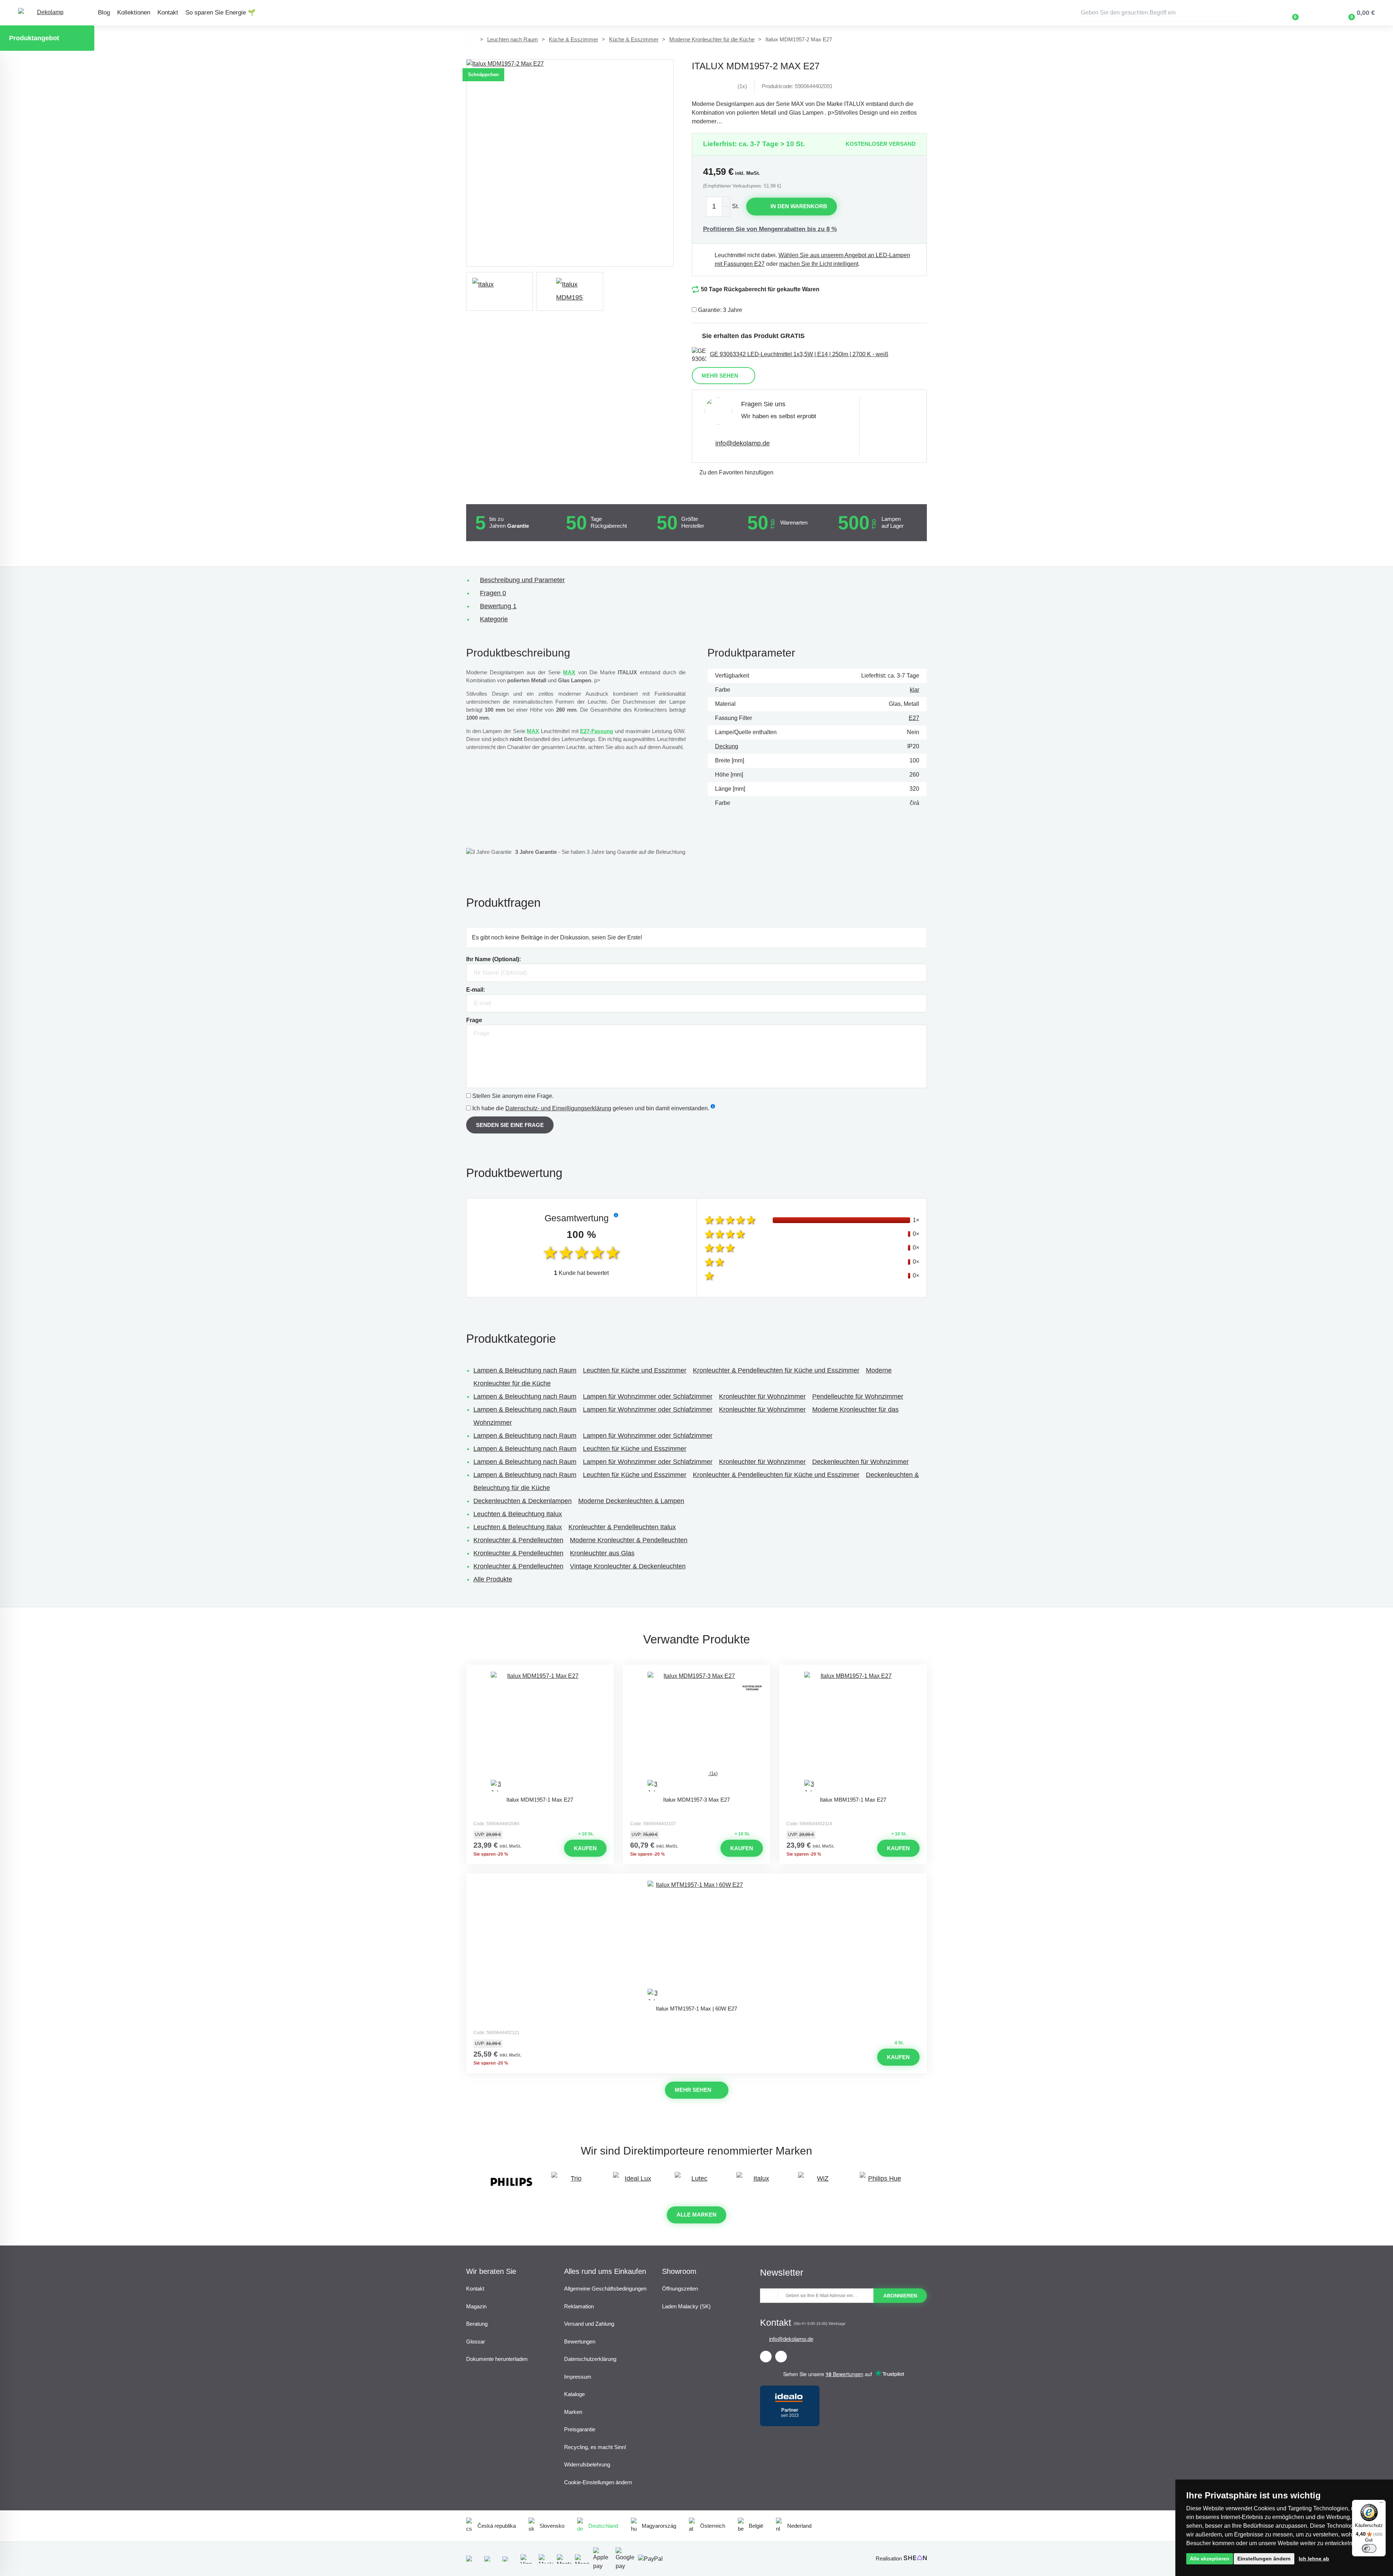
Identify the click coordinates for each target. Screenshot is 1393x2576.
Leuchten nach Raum (513, 39)
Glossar (476, 2342)
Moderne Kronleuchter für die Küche (712, 39)
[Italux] (500, 291)
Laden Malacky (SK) (686, 2306)
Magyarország (659, 2526)
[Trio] (573, 2182)
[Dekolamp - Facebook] (766, 2357)
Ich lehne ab (1314, 2559)
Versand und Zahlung (589, 2324)
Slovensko (552, 2526)
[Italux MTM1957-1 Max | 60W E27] (696, 1941)
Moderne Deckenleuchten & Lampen (631, 1501)
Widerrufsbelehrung (587, 2464)
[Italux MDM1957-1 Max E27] (540, 1732)
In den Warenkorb (799, 206)
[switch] (1369, 2548)
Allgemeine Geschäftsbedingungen (605, 2289)
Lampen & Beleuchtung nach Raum (525, 1370)
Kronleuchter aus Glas (602, 1553)
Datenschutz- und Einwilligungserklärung (558, 1108)
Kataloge (574, 2394)
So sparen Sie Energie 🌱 (220, 13)
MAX (569, 672)
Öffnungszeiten (680, 2289)
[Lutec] (696, 2182)
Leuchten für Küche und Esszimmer (635, 1370)
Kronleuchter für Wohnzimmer (762, 1396)
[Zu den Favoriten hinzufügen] (540, 1671)
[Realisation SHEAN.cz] (915, 2558)
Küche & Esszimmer (574, 39)
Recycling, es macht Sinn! (595, 2447)
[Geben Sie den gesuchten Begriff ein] (1163, 13)
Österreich (713, 2526)
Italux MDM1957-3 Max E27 (696, 1800)
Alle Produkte (493, 1579)
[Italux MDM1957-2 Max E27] (570, 163)
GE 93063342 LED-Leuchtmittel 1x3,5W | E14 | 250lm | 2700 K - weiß (799, 354)
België (756, 2526)
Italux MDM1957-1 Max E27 (540, 1800)
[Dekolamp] (47, 13)
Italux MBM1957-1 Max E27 (853, 1800)
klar (915, 690)
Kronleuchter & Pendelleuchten (518, 1540)
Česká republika (497, 2526)
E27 (914, 718)
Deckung (727, 746)
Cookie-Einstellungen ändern (598, 2482)
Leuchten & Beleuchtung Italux (518, 1514)
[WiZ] (820, 2182)
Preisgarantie (580, 2429)
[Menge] (718, 207)
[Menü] (1381, 2504)
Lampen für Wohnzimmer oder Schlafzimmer (648, 1396)
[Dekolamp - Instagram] (781, 2357)
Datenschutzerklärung (590, 2359)
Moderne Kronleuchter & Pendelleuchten (629, 1540)
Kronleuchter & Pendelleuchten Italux (622, 1527)
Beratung (477, 2324)
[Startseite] (471, 40)
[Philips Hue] (882, 2182)
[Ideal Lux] (635, 2182)
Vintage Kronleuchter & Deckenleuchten (628, 1566)
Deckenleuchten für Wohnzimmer (860, 1462)
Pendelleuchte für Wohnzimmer (858, 1396)
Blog (104, 13)
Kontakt (168, 13)
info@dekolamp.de (743, 443)
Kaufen (585, 1848)
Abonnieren (900, 2296)
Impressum (578, 2377)
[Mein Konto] (1316, 13)
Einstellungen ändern (1264, 2559)
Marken (573, 2412)
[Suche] (1241, 13)
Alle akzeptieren (1210, 2559)
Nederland (799, 2526)
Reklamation (579, 2306)
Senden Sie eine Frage (510, 1125)
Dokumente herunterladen (497, 2359)
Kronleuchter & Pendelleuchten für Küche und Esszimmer (776, 1370)
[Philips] (511, 2182)
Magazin (476, 2306)
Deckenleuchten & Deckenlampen (523, 1501)
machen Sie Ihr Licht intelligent (819, 264)
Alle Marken (696, 2215)
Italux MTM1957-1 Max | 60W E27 (696, 2009)
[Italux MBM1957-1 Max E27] (853, 1732)
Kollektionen (134, 13)
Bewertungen (580, 2342)
